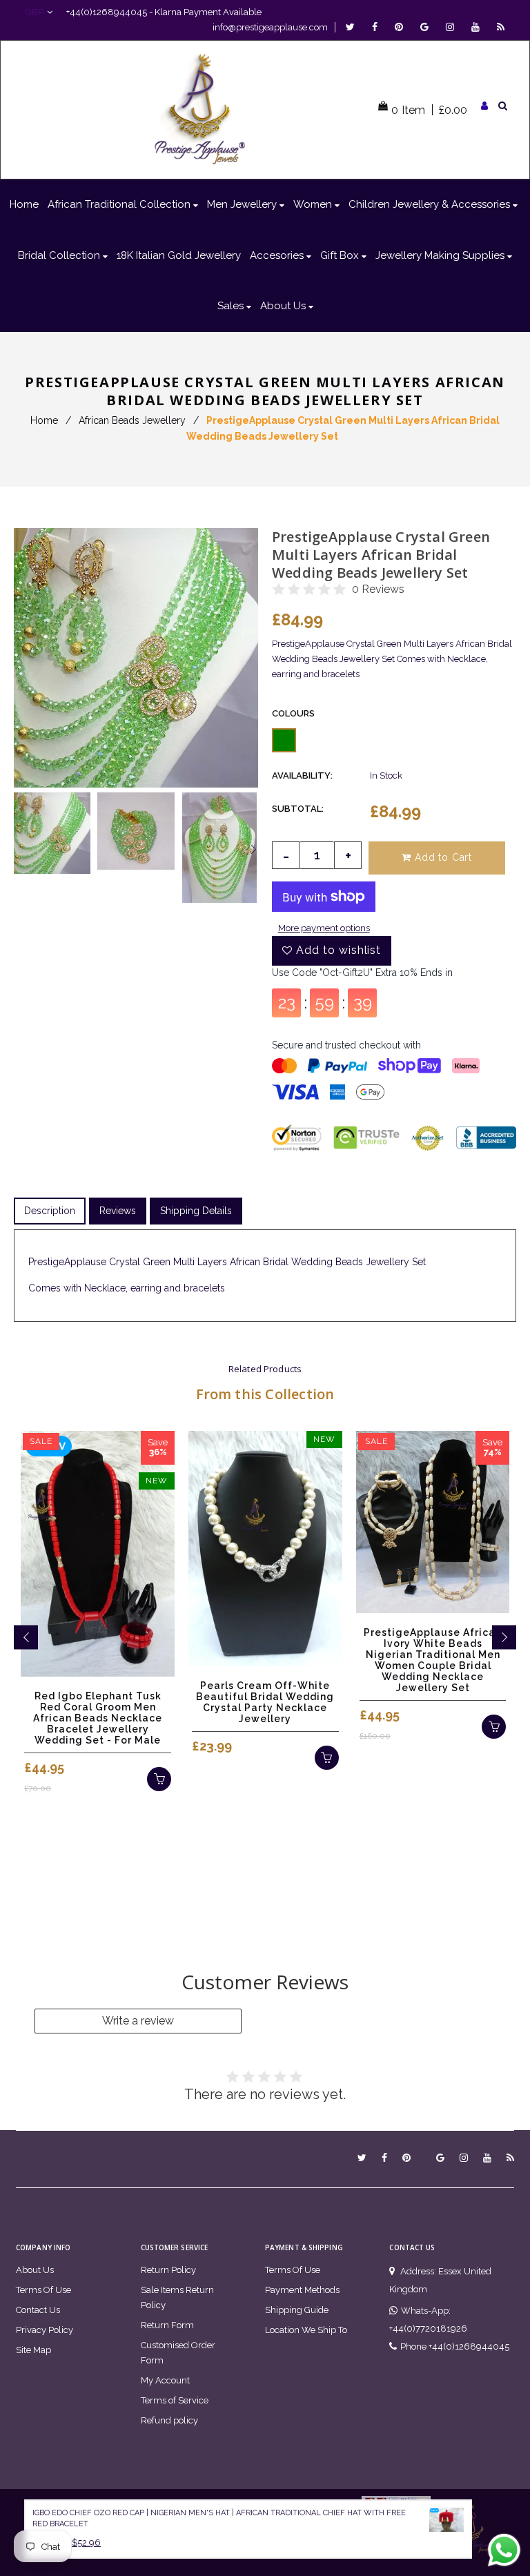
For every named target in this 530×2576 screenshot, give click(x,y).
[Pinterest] (402, 27)
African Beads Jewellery (132, 420)
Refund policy (169, 2420)
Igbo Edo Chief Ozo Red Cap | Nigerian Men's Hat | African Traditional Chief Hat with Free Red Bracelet (219, 2519)
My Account (165, 2380)
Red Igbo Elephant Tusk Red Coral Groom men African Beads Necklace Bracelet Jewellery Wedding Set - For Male (98, 1718)
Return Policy (168, 2270)
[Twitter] (354, 27)
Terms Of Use (43, 2290)
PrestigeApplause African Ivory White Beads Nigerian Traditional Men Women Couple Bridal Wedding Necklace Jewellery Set (433, 1660)
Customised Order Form (178, 2353)
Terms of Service (175, 2400)
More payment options (324, 928)
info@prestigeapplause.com (270, 27)
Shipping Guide (297, 2310)
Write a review (138, 2021)
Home (44, 420)
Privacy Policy (45, 2330)
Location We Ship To (306, 2330)
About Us (35, 2270)
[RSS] (501, 27)
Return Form (167, 2325)
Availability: (302, 775)
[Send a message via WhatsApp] (504, 2550)
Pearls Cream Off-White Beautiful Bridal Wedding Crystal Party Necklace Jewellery (265, 1702)
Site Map (33, 2350)
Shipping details (196, 1211)
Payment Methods (302, 2290)
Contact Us (38, 2310)
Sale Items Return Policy (177, 2297)
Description (50, 1211)
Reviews (118, 1211)
